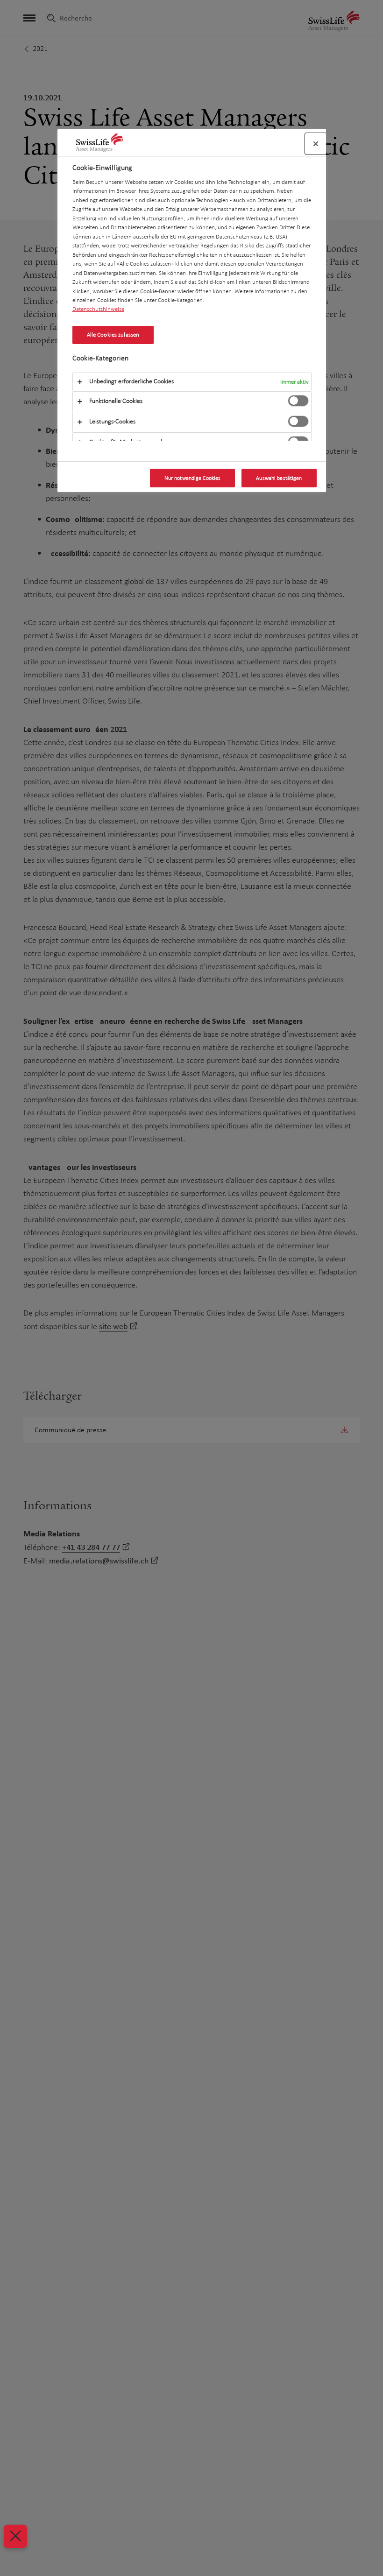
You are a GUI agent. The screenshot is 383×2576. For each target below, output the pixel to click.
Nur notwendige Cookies (193, 478)
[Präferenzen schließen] (15, 2536)
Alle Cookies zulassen (113, 335)
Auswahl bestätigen (279, 478)
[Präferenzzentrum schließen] (316, 144)
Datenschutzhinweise (98, 309)
